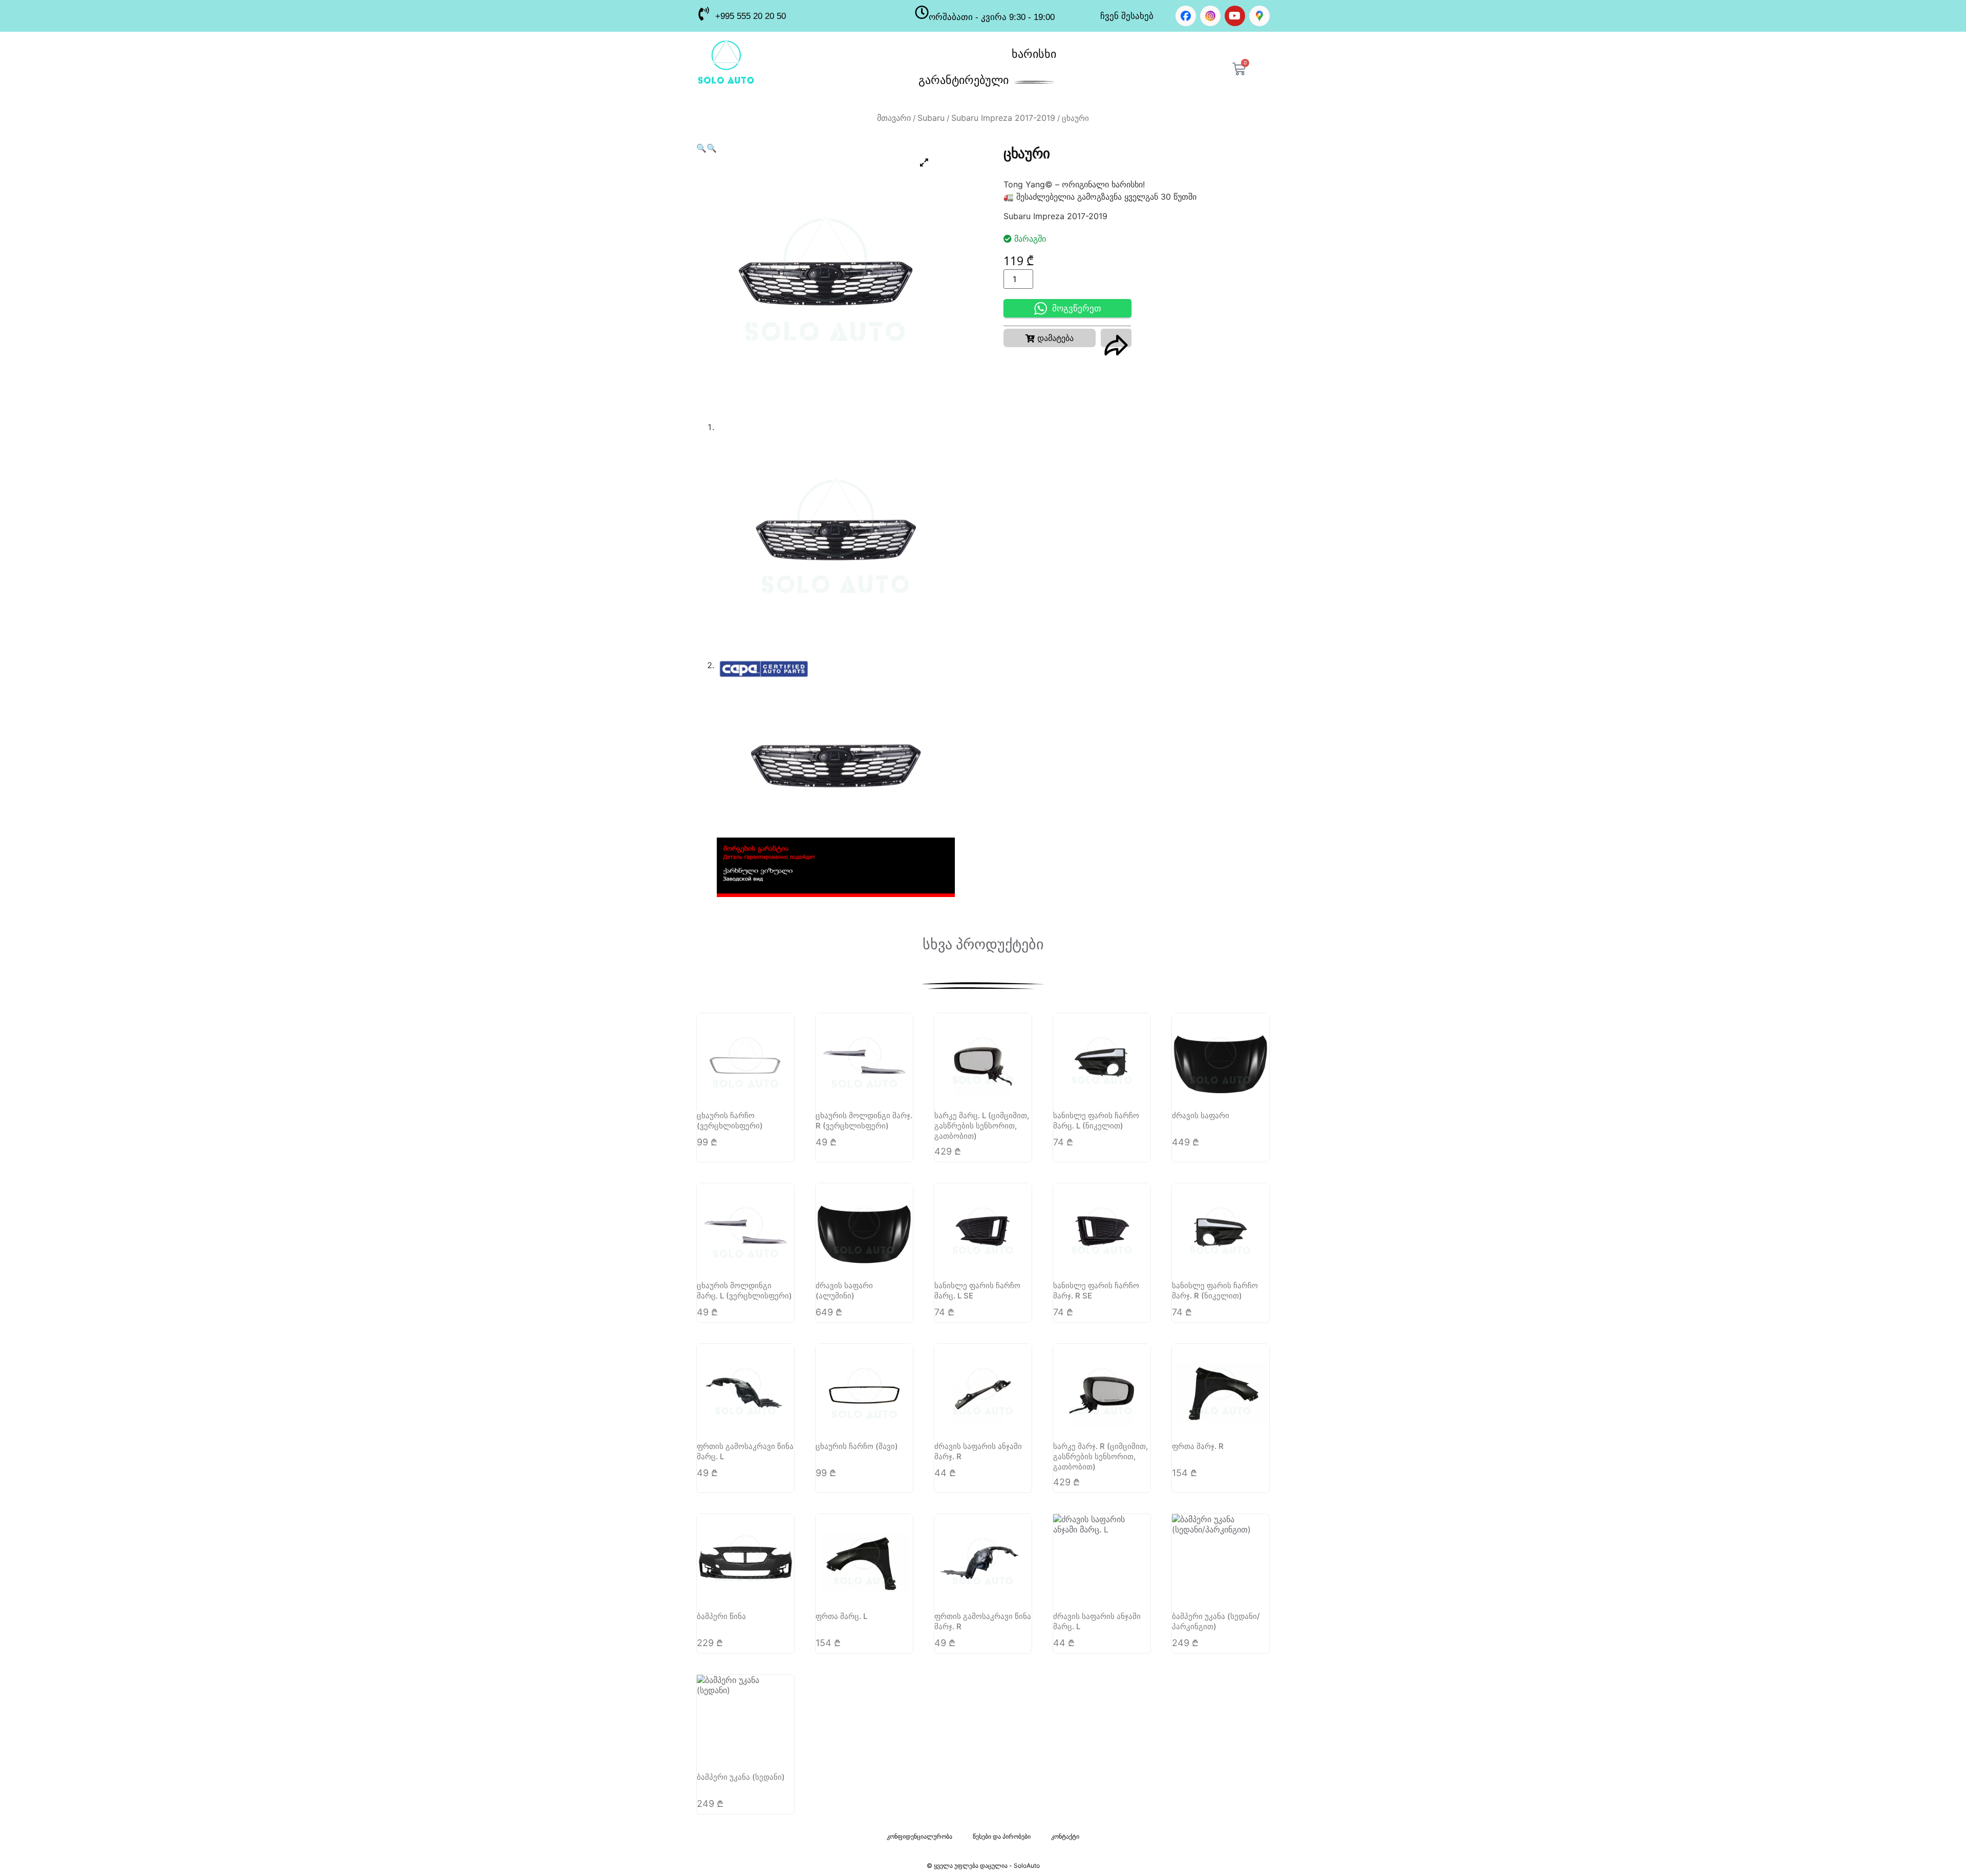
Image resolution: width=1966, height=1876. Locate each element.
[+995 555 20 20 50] (703, 14)
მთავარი (894, 118)
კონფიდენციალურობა (920, 1836)
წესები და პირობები (1002, 1836)
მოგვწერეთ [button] (1077, 308)
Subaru (931, 118)
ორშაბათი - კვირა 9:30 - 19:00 (992, 17)
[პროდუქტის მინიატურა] (924, 162)
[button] (701, 148)
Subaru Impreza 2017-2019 (1003, 118)
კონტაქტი (1065, 1836)
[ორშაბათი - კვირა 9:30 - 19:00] (922, 12)
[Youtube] (1235, 16)
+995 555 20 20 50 (751, 16)
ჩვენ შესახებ (1127, 16)
